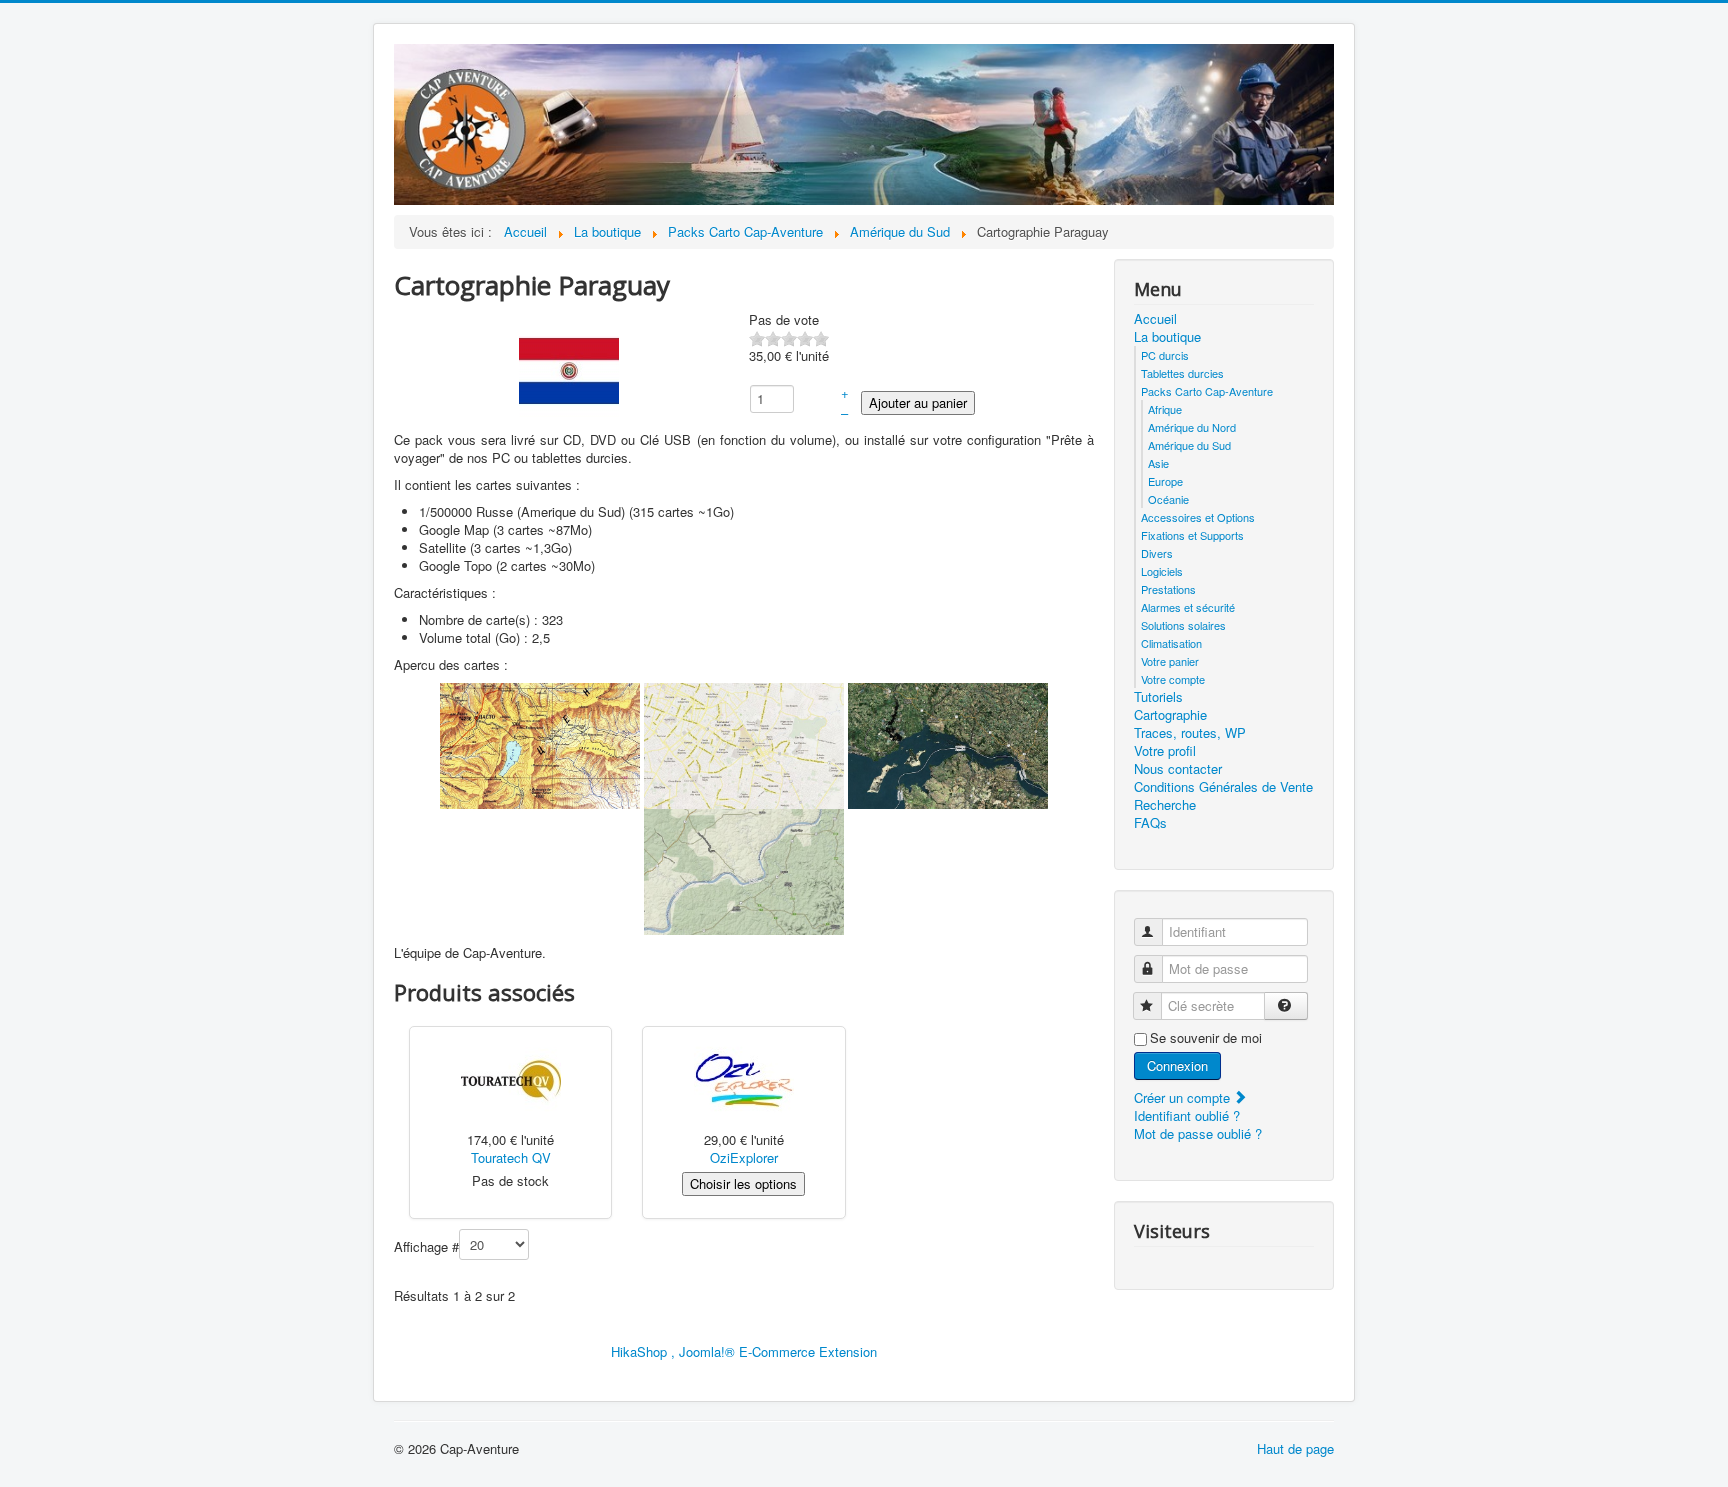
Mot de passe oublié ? (1198, 1133)
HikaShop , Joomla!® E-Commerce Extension (744, 1351)
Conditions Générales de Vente (1223, 787)
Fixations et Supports (1192, 535)
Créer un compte (1184, 1097)
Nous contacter (1178, 769)
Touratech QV (511, 1157)
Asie (1158, 463)
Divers (1157, 553)
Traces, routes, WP (1190, 733)
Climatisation (1171, 643)
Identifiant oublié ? (1187, 1115)
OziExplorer (744, 1157)
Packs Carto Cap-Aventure (1207, 391)
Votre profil (1165, 751)
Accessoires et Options (1198, 517)
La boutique (1167, 337)
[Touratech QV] (511, 1079)
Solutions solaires (1183, 625)
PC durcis (1165, 355)
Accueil (1155, 319)
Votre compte (1173, 679)
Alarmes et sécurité (1188, 607)
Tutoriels (1158, 697)
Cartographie (1170, 715)
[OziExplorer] (744, 1079)
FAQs (1150, 823)
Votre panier (1170, 661)
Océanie (1168, 499)
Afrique (1165, 409)
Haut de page (1295, 1448)
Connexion (1177, 1065)
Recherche (1165, 805)
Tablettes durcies (1182, 373)
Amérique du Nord (1192, 427)
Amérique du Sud (1189, 445)
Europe (1165, 481)
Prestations (1168, 589)
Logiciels (1162, 571)
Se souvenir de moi (1206, 1038)
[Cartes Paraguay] (540, 744)
